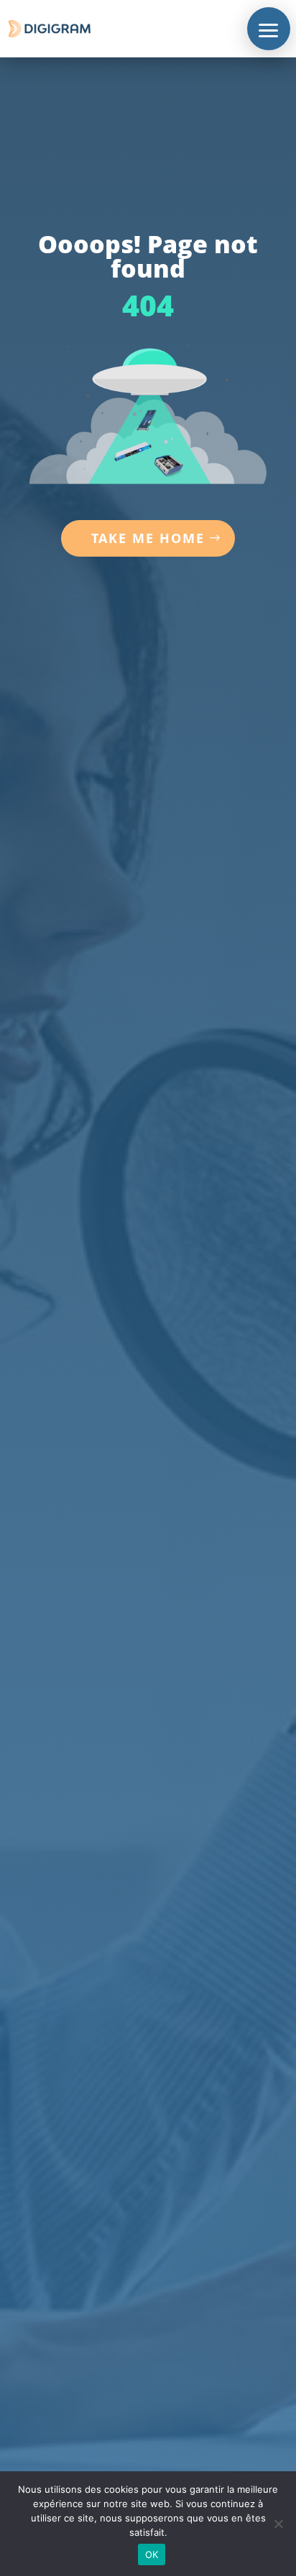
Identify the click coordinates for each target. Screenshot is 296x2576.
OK (152, 2554)
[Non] (278, 2524)
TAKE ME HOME (148, 538)
